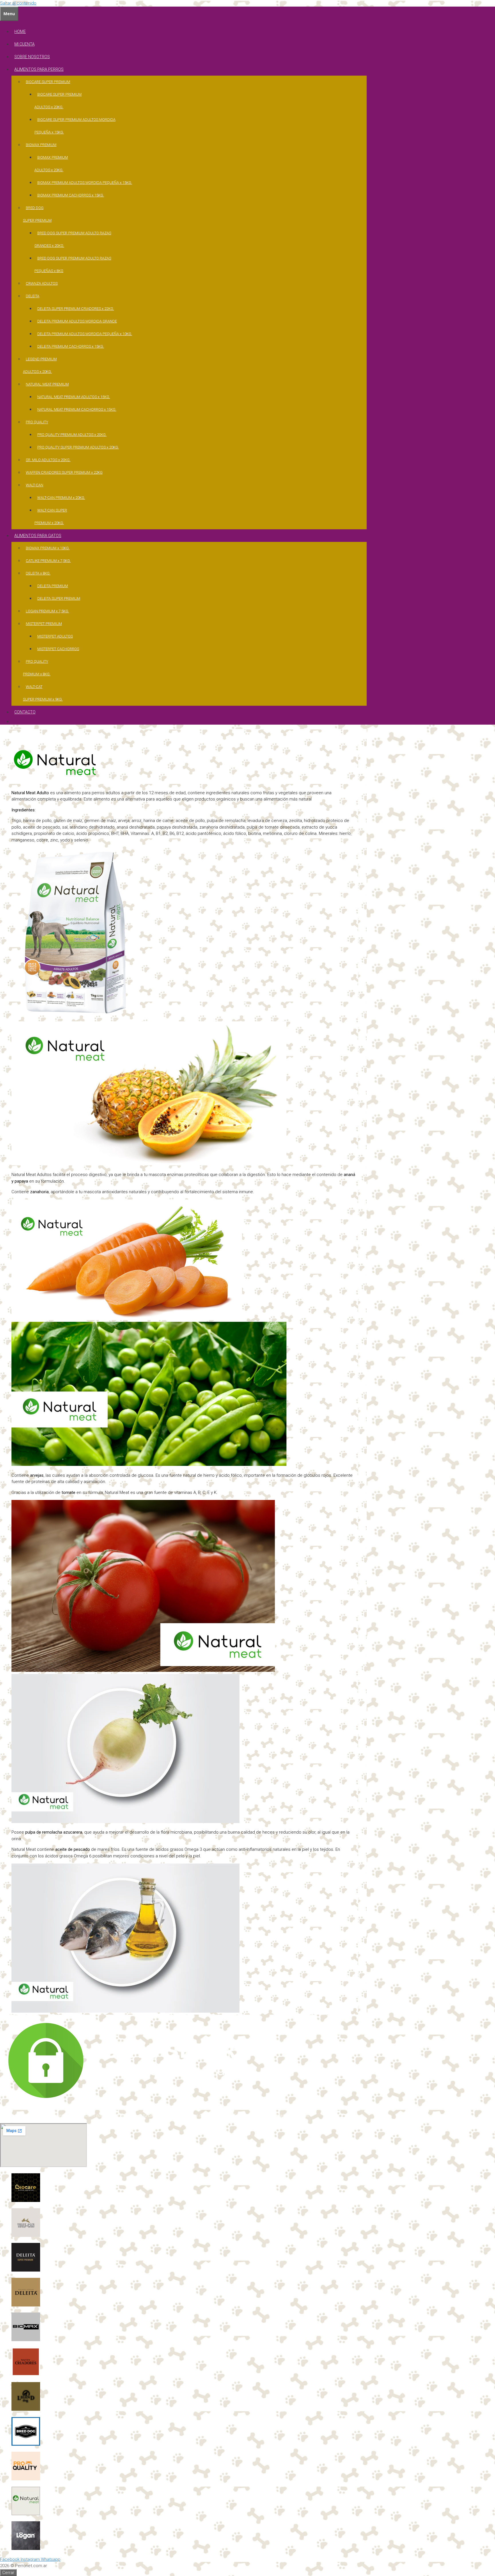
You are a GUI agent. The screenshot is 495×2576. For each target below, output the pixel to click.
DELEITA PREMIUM (53, 586)
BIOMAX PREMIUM (41, 145)
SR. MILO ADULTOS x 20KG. (48, 460)
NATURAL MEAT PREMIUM (47, 384)
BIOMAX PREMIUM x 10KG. (48, 548)
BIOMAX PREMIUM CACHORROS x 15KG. (71, 195)
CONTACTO (25, 712)
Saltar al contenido (18, 3)
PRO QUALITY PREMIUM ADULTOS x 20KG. (72, 435)
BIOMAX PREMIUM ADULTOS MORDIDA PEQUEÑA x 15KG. (85, 183)
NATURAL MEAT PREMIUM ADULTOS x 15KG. (74, 397)
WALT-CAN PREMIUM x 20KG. (61, 498)
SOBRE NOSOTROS (32, 57)
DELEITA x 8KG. (38, 573)
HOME (20, 32)
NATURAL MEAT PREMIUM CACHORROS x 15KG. (77, 409)
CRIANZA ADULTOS (42, 283)
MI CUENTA (24, 44)
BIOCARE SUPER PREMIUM (48, 82)
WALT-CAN (35, 485)
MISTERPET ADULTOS (55, 636)
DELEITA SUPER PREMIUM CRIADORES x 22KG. (76, 309)
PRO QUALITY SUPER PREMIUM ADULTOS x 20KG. (78, 447)
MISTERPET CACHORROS (58, 649)
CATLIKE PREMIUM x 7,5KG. (48, 561)
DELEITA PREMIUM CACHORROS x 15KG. (71, 346)
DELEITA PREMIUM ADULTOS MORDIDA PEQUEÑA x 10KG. (85, 334)
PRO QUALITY (37, 422)
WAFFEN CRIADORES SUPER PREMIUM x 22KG (64, 472)
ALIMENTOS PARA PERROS (39, 69)
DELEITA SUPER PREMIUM (59, 598)
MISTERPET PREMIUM (44, 624)
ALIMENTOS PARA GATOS (38, 536)
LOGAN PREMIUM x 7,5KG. (47, 611)
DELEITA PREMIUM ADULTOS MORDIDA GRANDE (77, 321)
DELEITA (33, 296)
